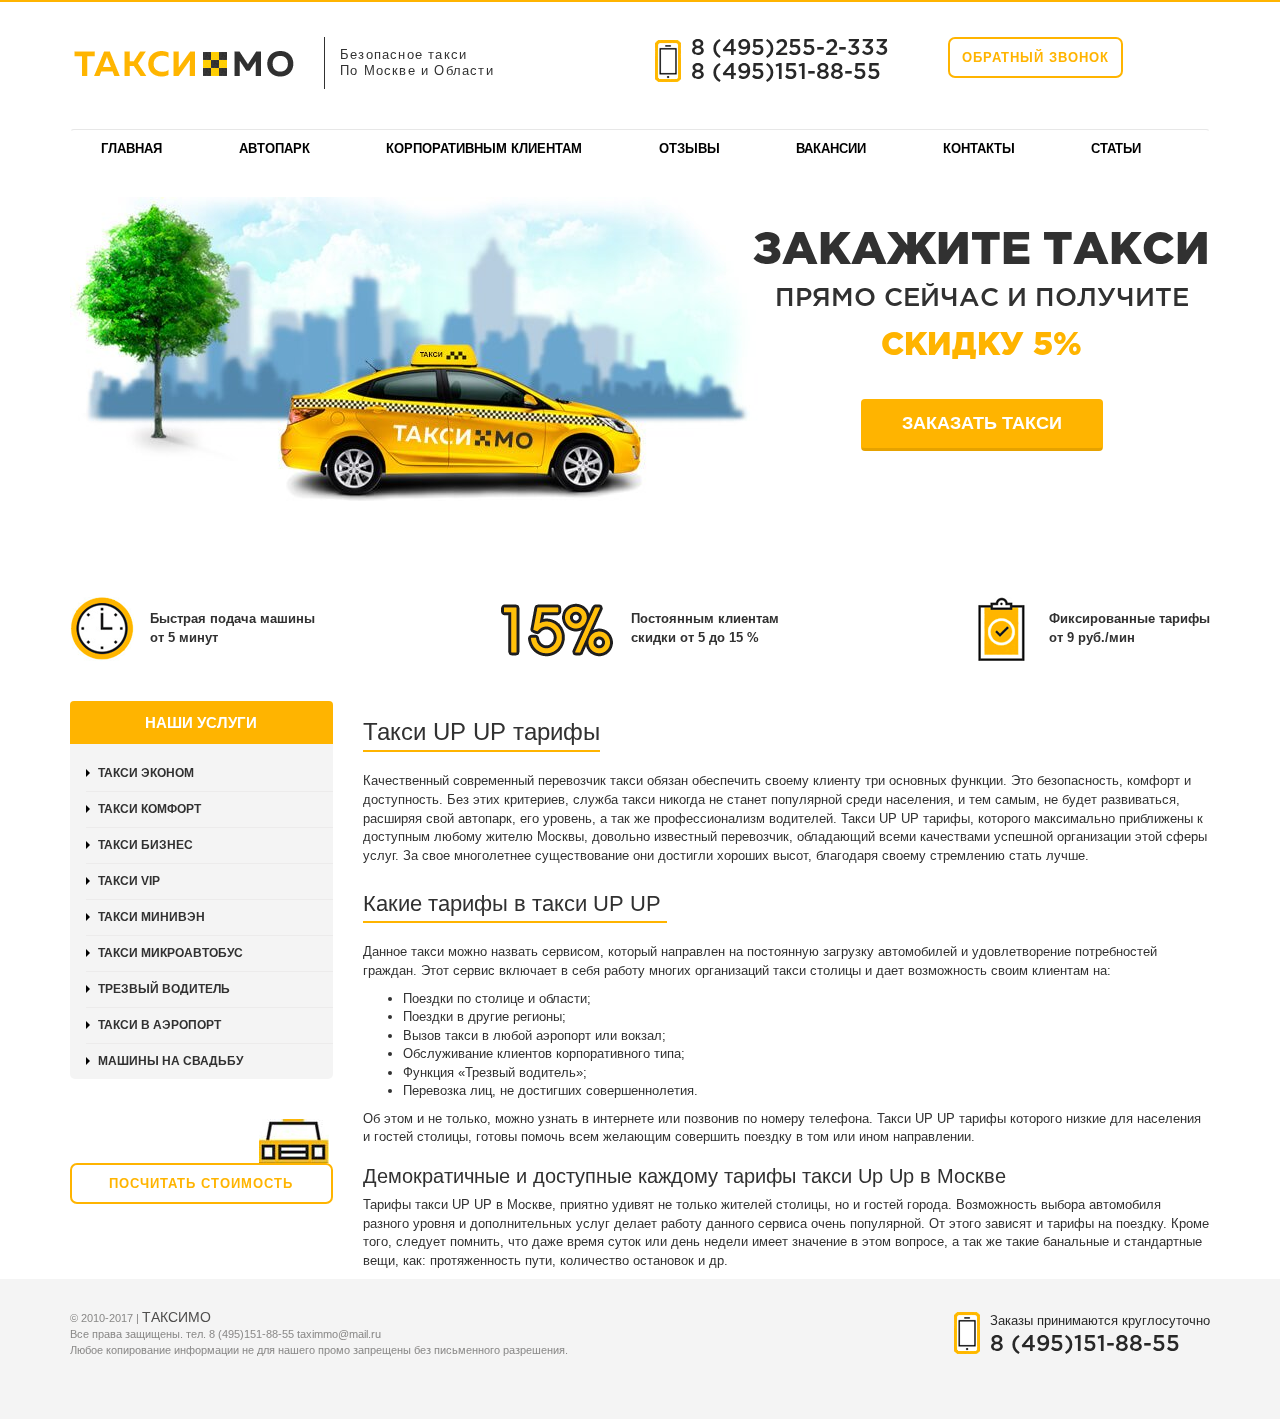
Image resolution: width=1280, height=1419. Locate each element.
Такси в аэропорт (159, 1025)
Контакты (979, 148)
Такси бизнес (145, 845)
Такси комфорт (149, 809)
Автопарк (274, 148)
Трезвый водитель (164, 989)
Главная (131, 148)
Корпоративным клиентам (484, 148)
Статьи (1116, 148)
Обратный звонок (1035, 57)
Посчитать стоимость (201, 1183)
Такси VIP (129, 881)
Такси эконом (146, 773)
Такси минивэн (151, 917)
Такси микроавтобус (170, 953)
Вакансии (831, 148)
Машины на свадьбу (170, 1061)
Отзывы (689, 148)
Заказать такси (982, 423)
